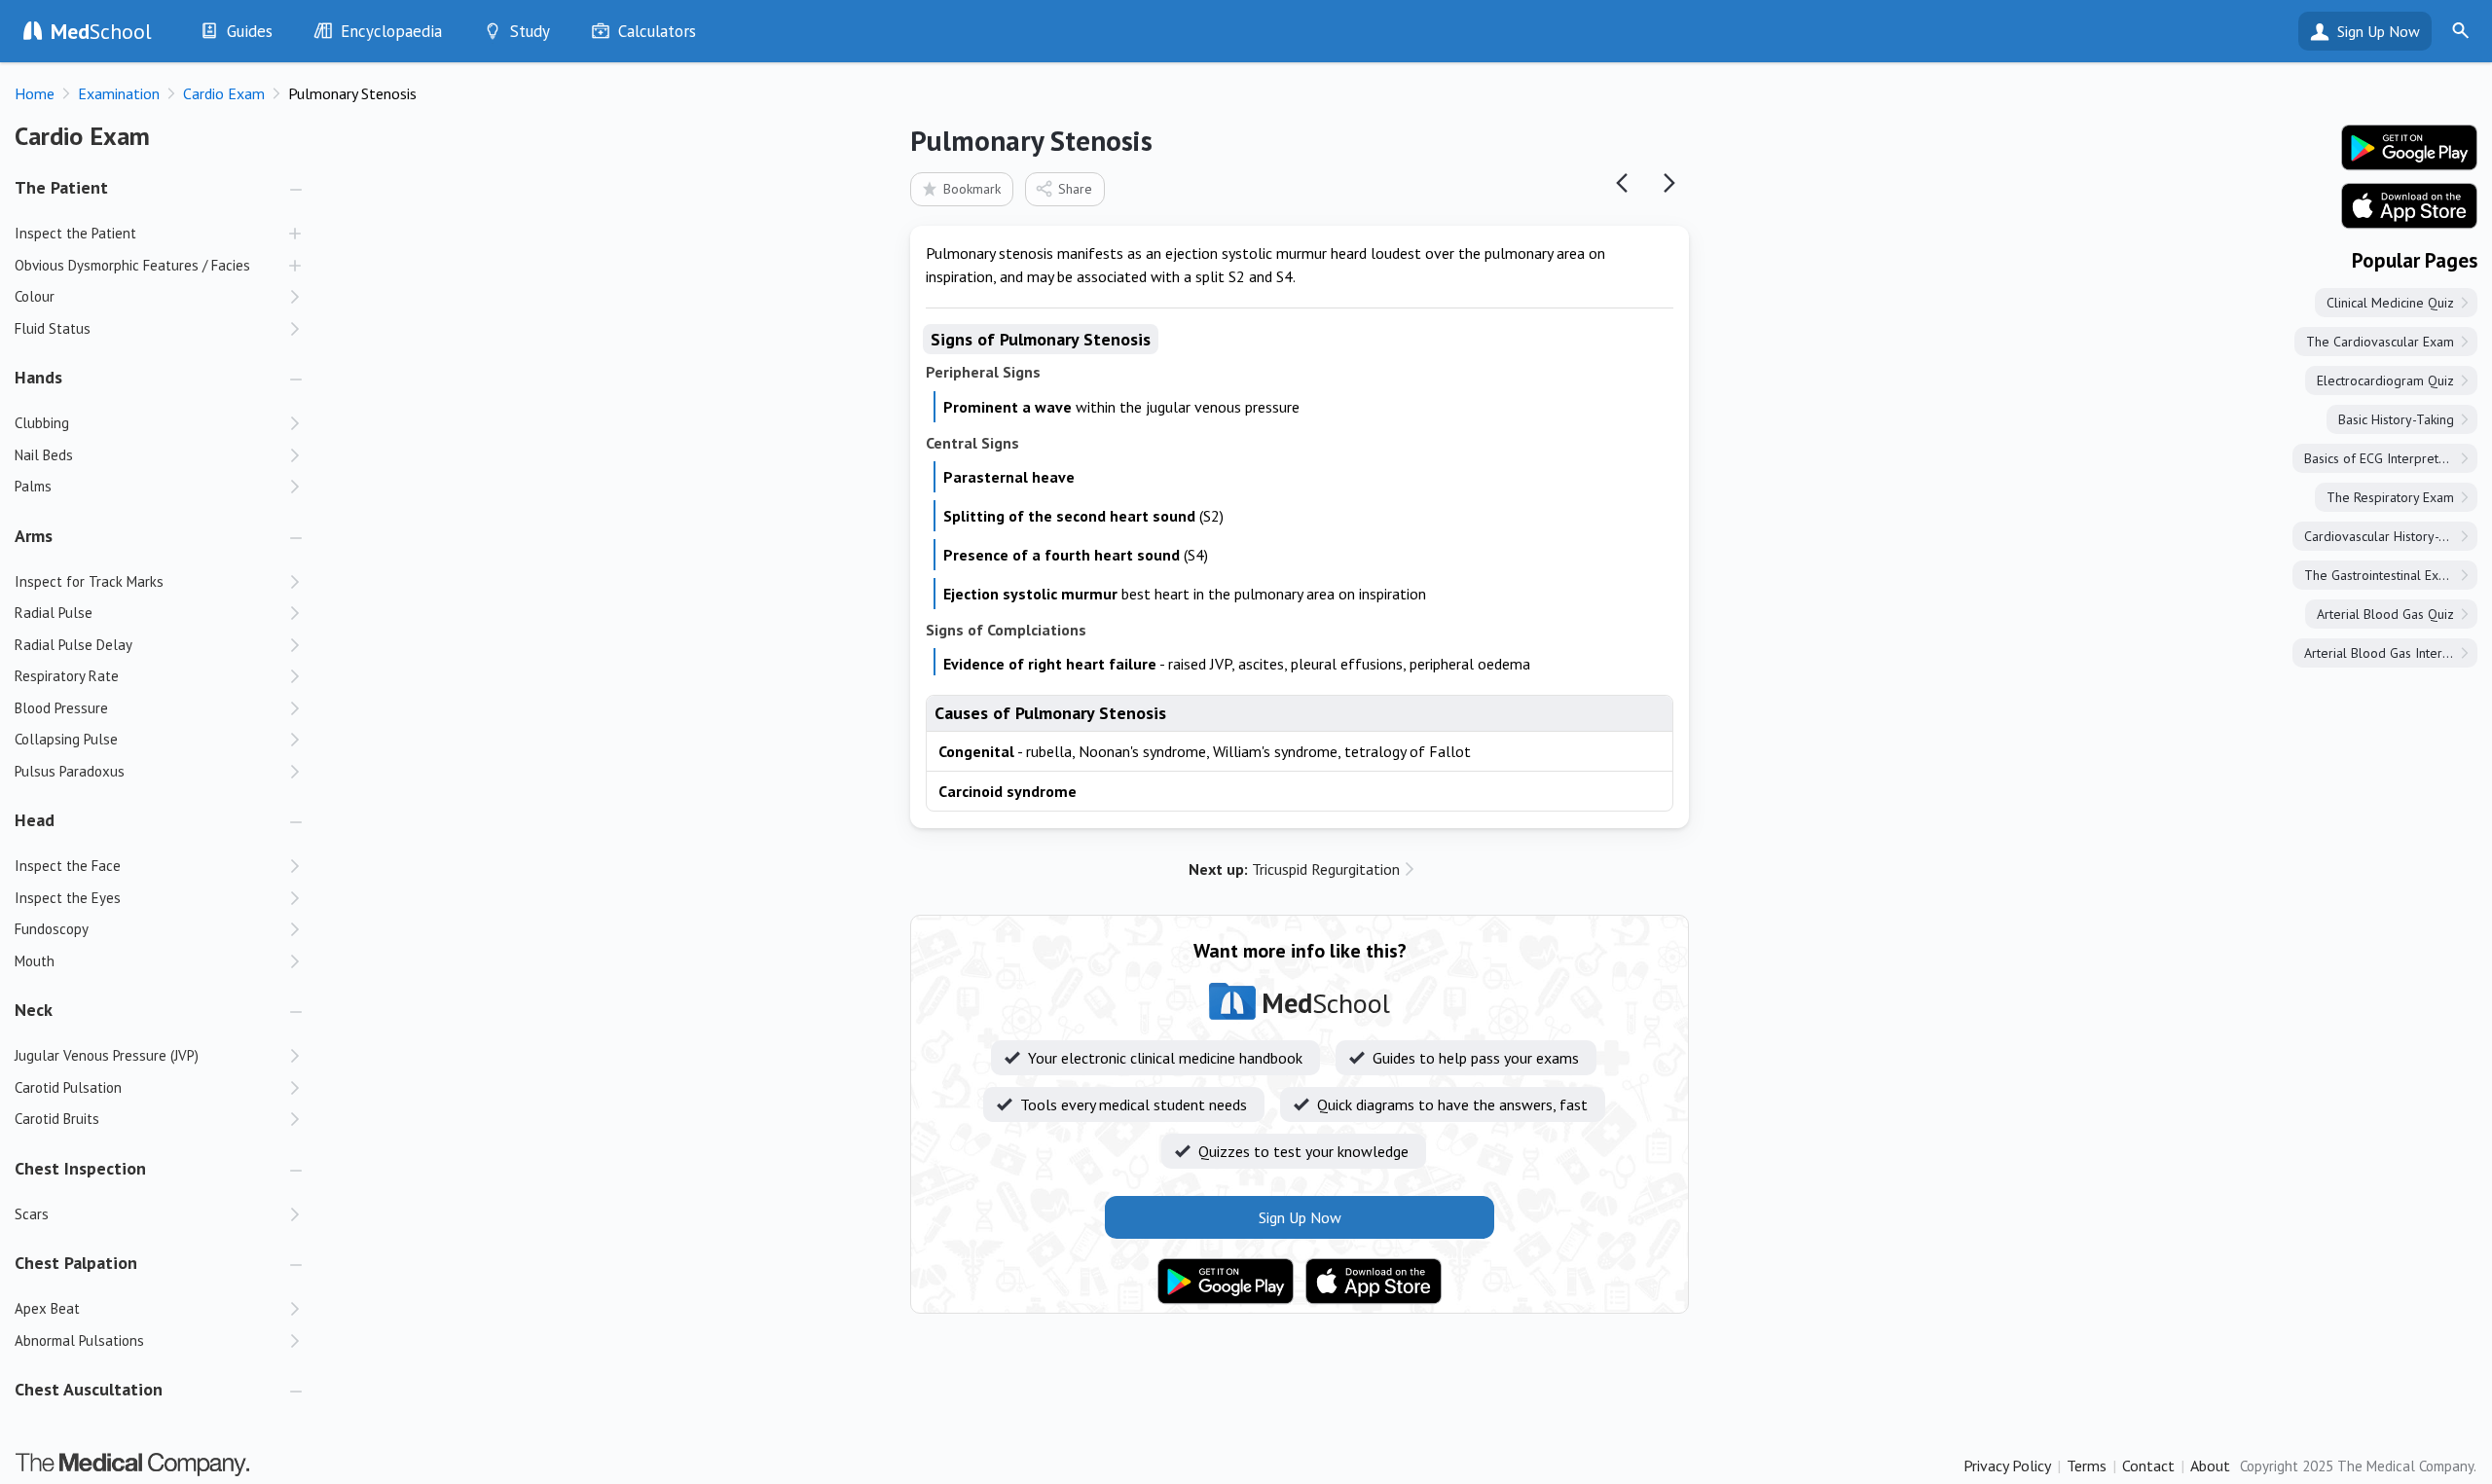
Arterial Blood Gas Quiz (2385, 614)
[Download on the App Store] (1374, 1282)
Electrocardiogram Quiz (2385, 380)
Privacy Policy (2007, 1466)
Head (35, 820)
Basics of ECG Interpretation (2385, 458)
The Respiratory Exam (2390, 497)
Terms (2087, 1466)
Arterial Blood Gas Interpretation (2391, 653)
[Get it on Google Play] (1226, 1282)
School (101, 31)
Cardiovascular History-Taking (2390, 536)
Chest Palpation (76, 1263)
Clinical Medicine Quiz (2390, 303)
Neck (34, 1010)
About (2210, 1466)
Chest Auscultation (89, 1389)
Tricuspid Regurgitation (1294, 869)
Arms (34, 536)
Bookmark (972, 189)
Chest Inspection (80, 1168)
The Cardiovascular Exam (2380, 342)
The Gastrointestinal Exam (2380, 575)
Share (1075, 189)
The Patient (61, 187)
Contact (2148, 1466)
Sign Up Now (2379, 31)
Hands (38, 377)
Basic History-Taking (2396, 419)
